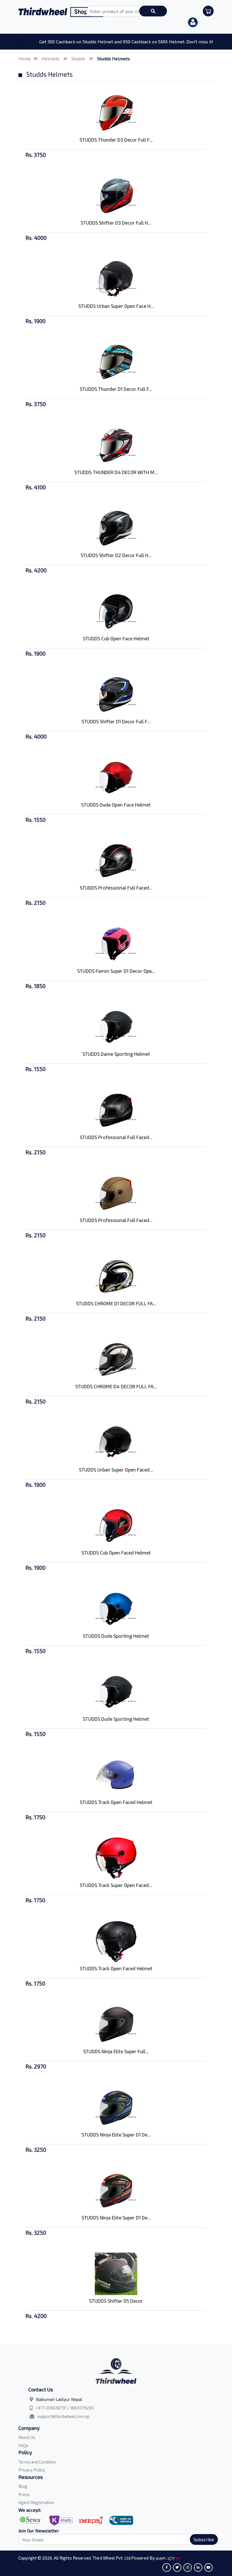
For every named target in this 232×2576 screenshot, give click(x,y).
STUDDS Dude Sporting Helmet (116, 1636)
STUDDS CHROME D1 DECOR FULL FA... (116, 1303)
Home (25, 58)
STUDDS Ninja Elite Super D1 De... (116, 2134)
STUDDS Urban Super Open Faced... (116, 1470)
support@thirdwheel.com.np (63, 2416)
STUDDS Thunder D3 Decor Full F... (116, 140)
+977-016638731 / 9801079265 (65, 2408)
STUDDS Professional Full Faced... (116, 888)
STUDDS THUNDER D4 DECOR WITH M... (116, 472)
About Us (27, 2437)
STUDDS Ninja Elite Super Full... (116, 2051)
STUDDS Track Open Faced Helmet (116, 1802)
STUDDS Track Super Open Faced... (116, 1885)
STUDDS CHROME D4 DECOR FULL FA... (116, 1386)
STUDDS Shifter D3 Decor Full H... (116, 223)
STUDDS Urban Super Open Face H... (116, 306)
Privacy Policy (32, 2470)
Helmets (51, 58)
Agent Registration (36, 2502)
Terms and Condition (37, 2462)
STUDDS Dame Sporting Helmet (116, 1054)
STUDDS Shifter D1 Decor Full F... (116, 721)
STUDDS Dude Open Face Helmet (116, 805)
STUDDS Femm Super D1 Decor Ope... (116, 971)
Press (24, 2494)
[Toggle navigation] (22, 42)
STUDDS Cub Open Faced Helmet (116, 1553)
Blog (23, 2486)
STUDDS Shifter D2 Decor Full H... (116, 555)
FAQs (23, 2445)
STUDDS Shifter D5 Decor (116, 2301)
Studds (79, 58)
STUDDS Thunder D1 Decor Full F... (116, 389)
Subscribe (204, 2539)
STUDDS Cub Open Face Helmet (116, 638)
